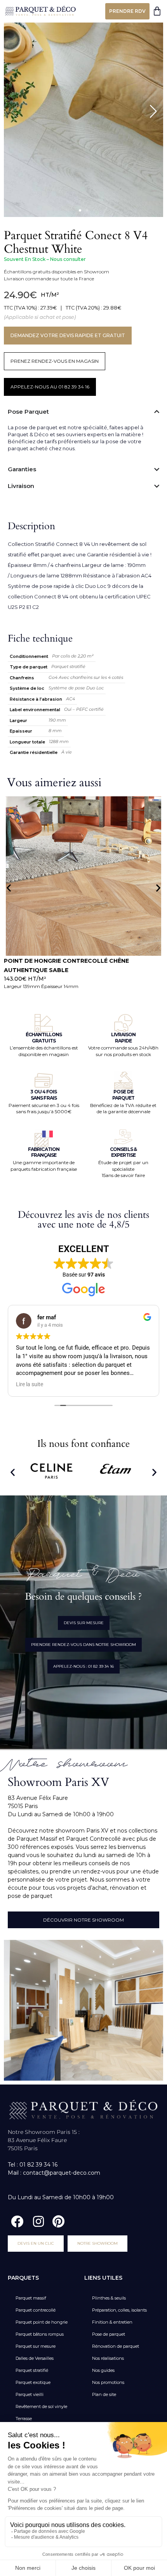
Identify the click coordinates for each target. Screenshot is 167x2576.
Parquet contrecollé (36, 2310)
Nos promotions (108, 2382)
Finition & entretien (112, 2322)
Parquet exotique (33, 2382)
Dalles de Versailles (35, 2358)
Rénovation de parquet (116, 2346)
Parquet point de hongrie (42, 2322)
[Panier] (157, 11)
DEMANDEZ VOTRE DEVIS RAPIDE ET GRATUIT (68, 335)
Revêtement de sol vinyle (41, 2406)
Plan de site (104, 2394)
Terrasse (24, 2419)
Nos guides (103, 2370)
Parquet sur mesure (36, 2346)
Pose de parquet (109, 2334)
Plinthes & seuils (109, 2298)
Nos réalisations (108, 2358)
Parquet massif (31, 2298)
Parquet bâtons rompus (40, 2334)
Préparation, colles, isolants (119, 2310)
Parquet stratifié (32, 2370)
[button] (80, 210)
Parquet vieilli (30, 2394)
